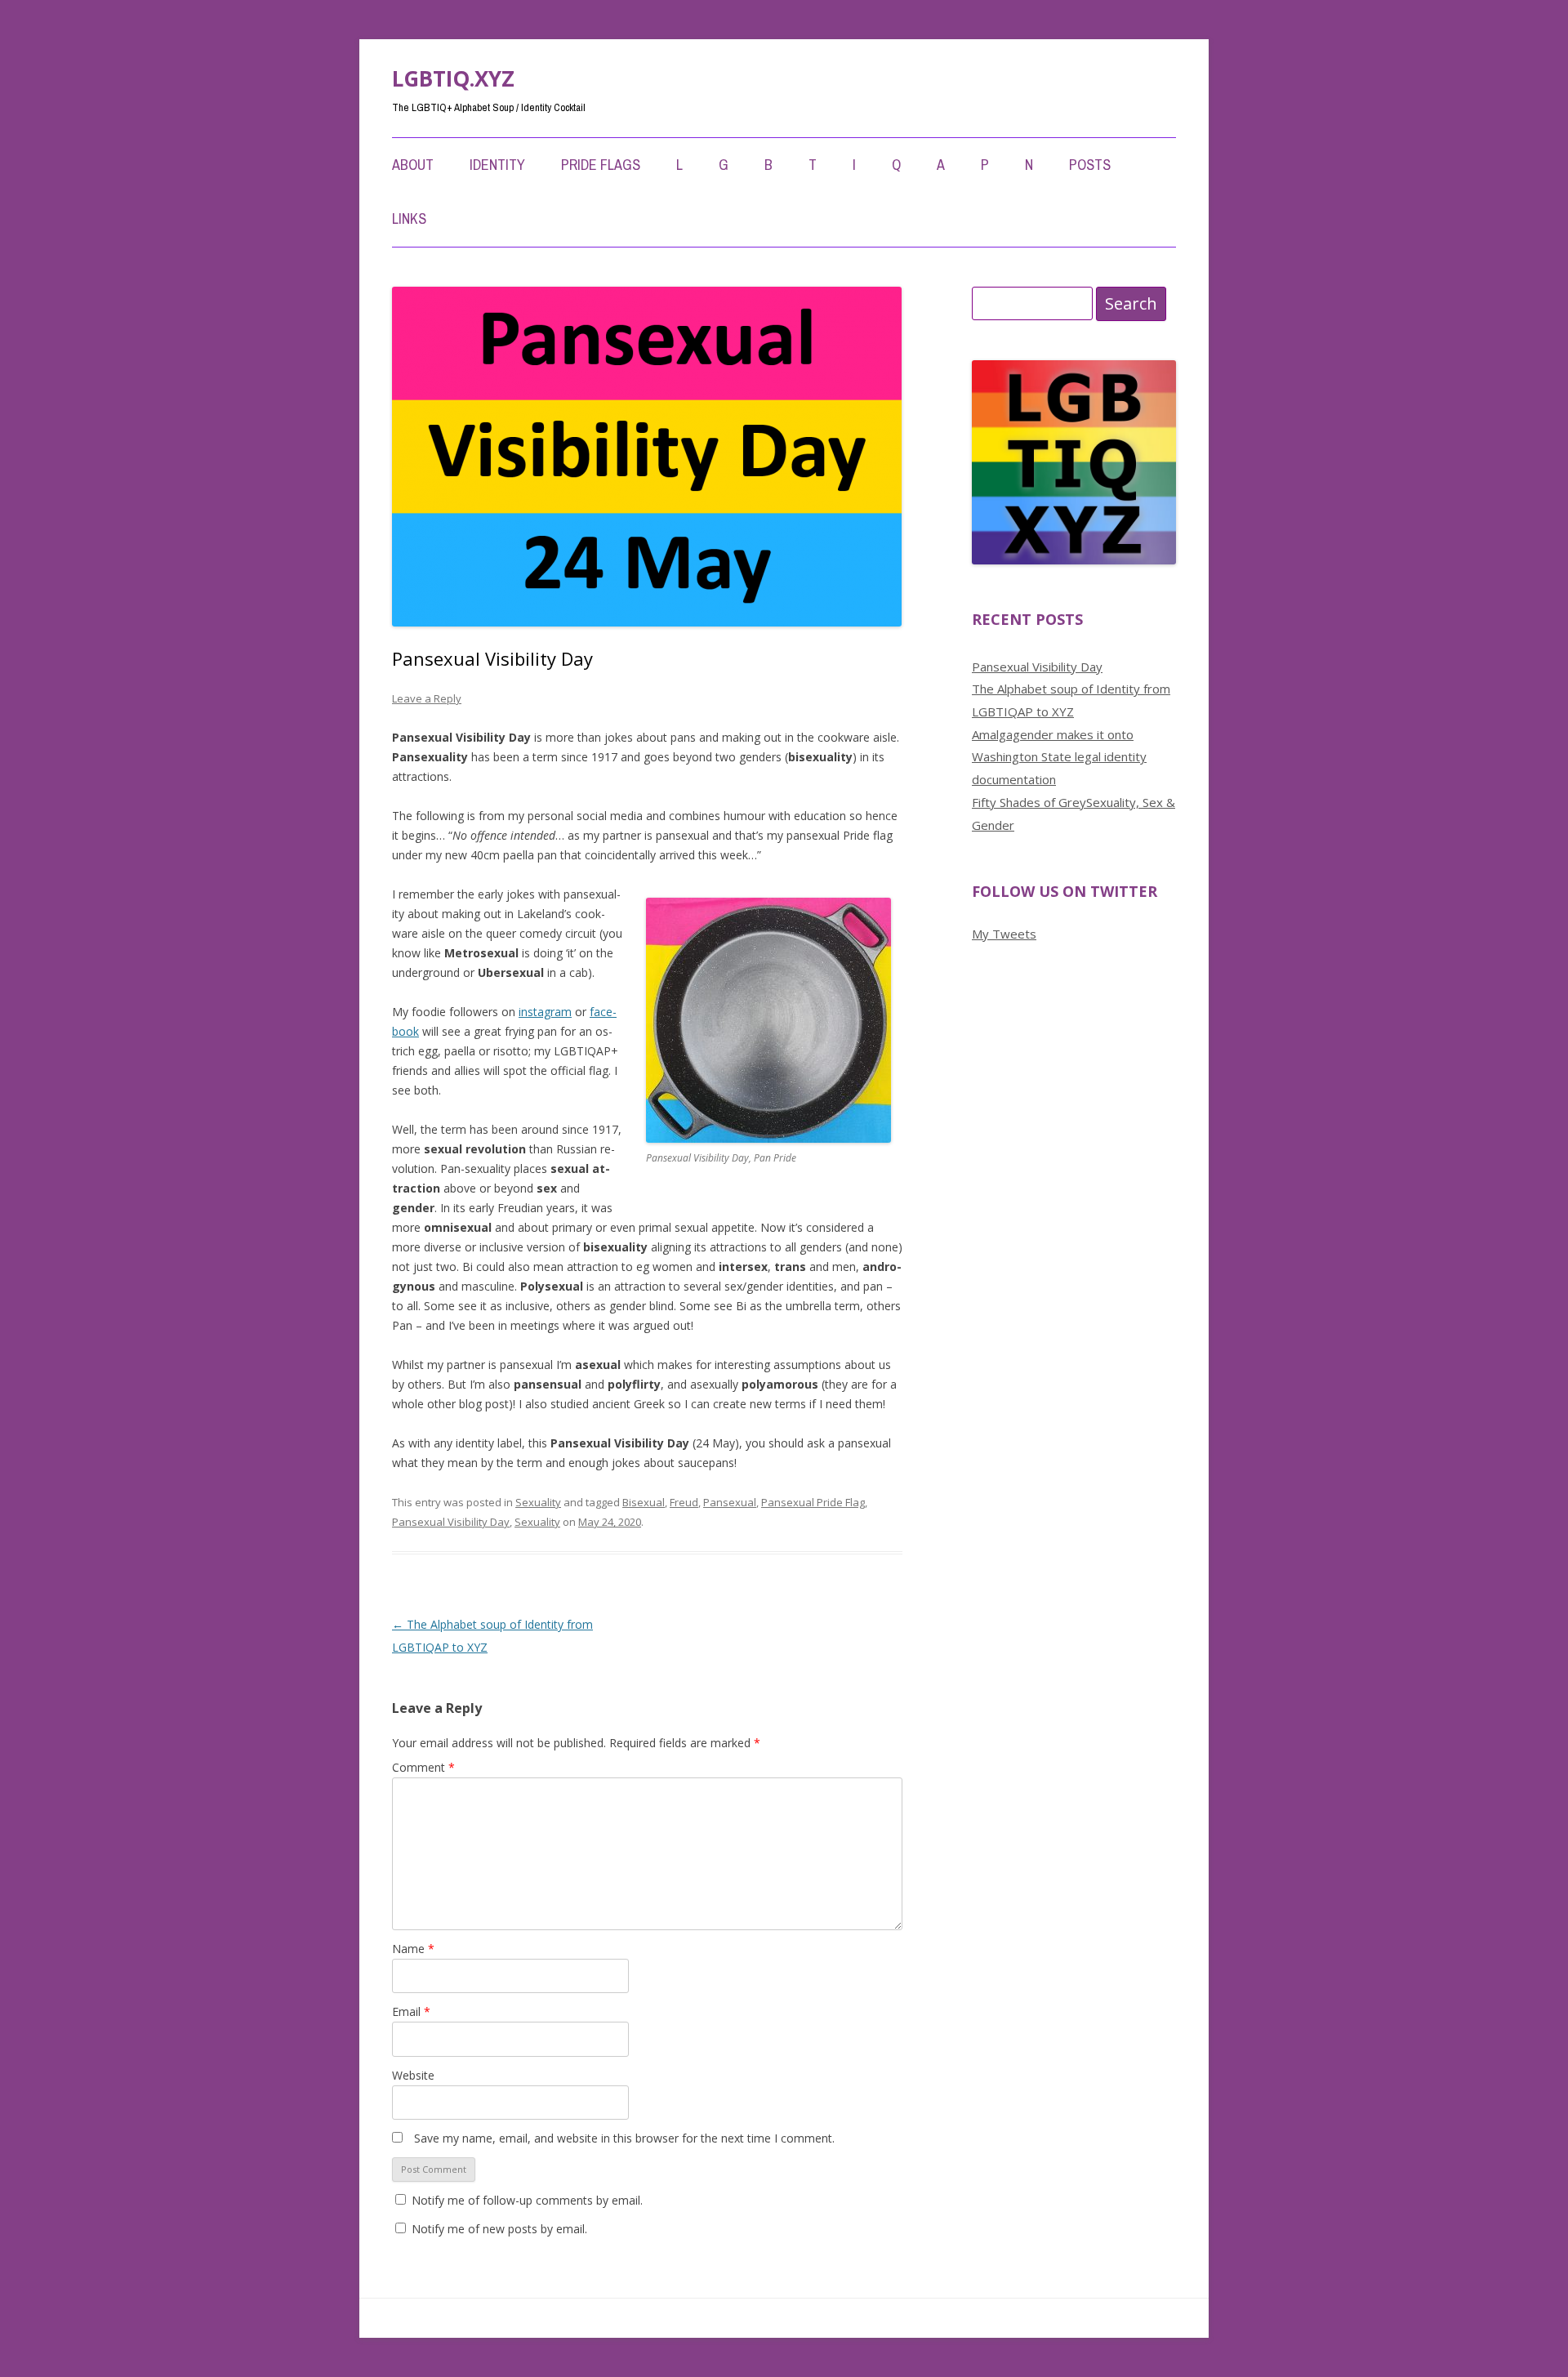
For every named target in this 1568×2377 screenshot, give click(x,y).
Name (413, 1949)
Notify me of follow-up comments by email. (527, 2200)
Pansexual (730, 1502)
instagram (545, 1012)
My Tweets (1004, 934)
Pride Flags (601, 165)
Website (413, 2075)
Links (409, 219)
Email (411, 2011)
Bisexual (644, 1502)
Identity (497, 165)
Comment (423, 1767)
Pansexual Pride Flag (813, 1502)
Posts (1090, 165)
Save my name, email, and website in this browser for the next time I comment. (624, 2138)
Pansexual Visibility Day (451, 1522)
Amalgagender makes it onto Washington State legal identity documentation (1059, 757)
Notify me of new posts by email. (499, 2229)
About (413, 165)
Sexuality (538, 1502)
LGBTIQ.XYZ (453, 78)
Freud (684, 1502)
